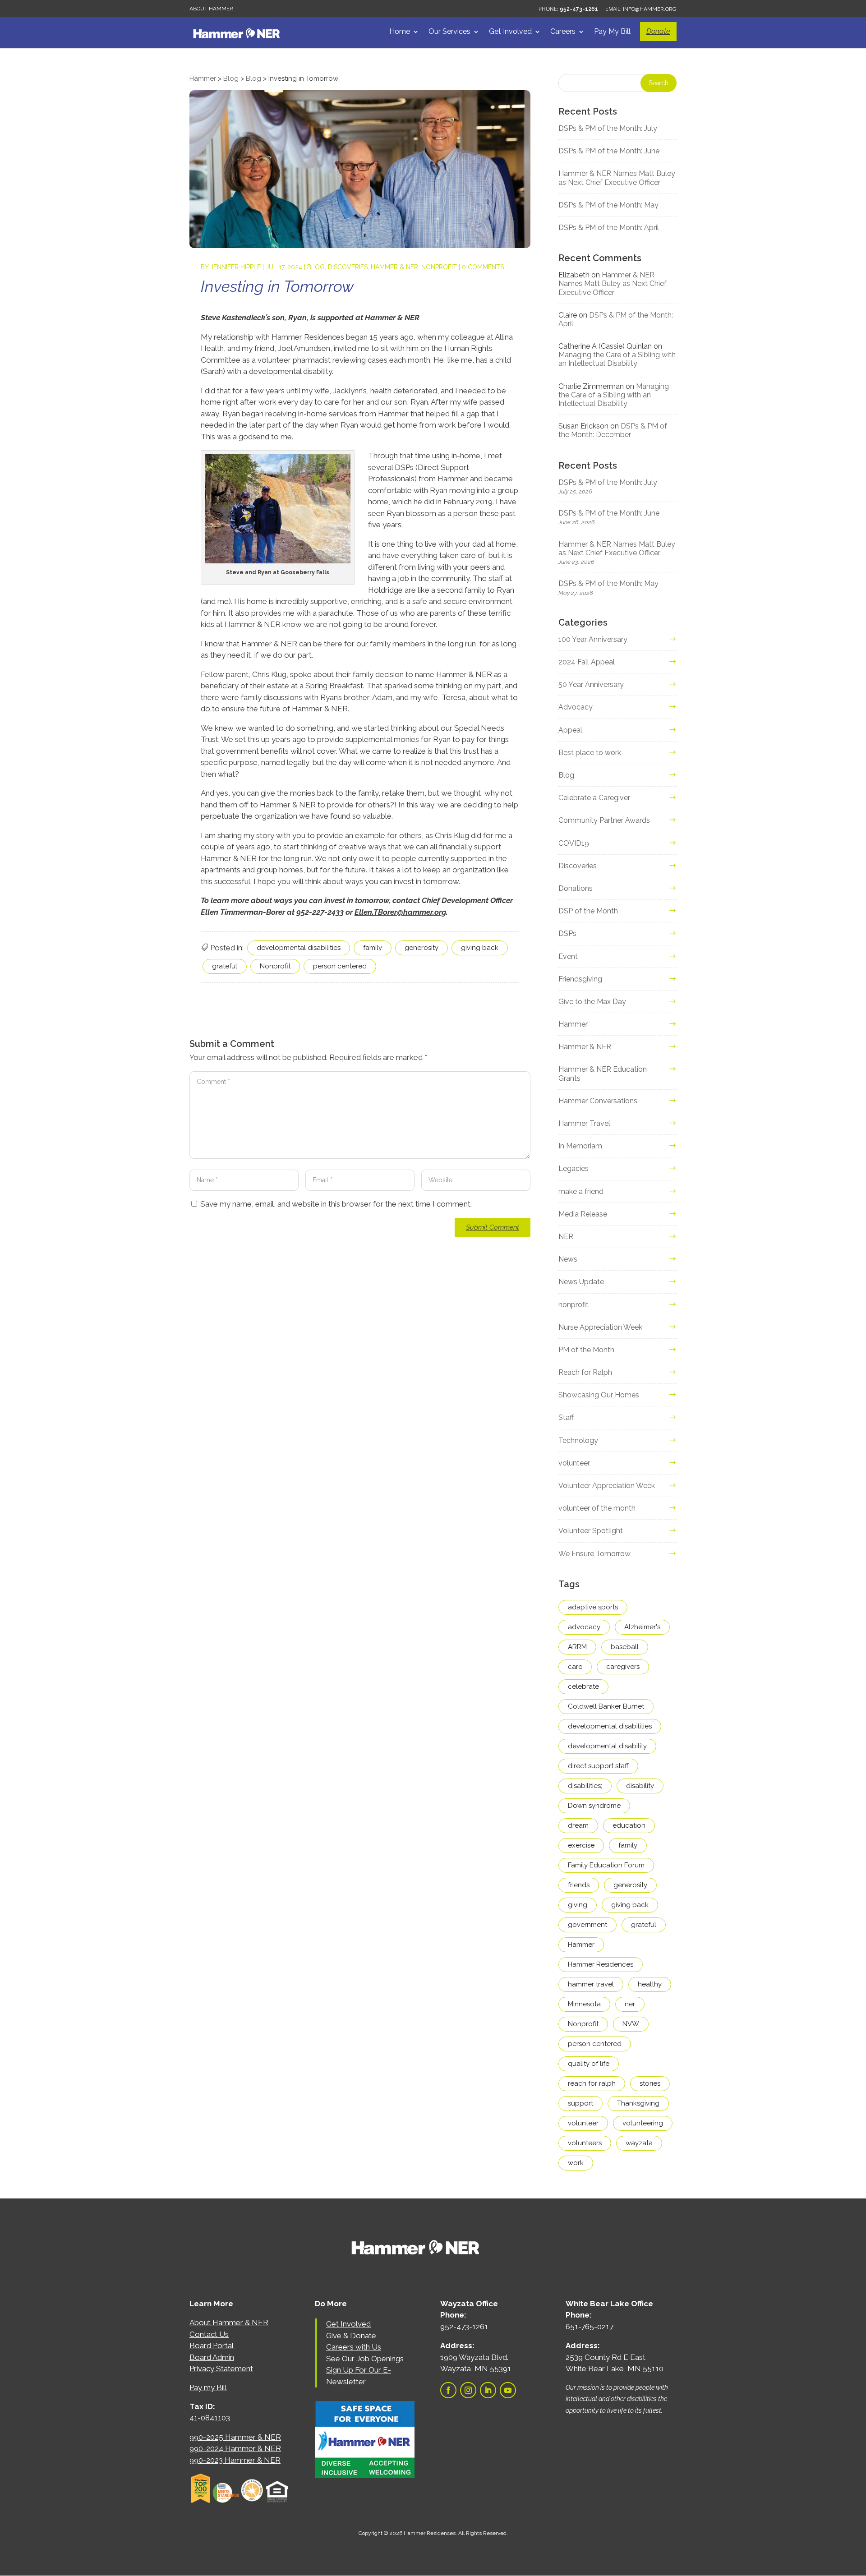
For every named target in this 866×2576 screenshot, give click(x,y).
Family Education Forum (606, 1865)
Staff (566, 1417)
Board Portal (212, 2346)
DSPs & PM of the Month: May (608, 205)
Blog (316, 267)
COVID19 (574, 843)
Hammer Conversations (598, 1101)
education (629, 1825)
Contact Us (209, 2334)
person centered (340, 966)
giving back (480, 948)
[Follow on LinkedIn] (488, 2390)
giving (578, 1905)
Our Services (449, 32)
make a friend (581, 1191)
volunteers (585, 2143)
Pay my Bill (208, 2387)
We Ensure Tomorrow (594, 1554)
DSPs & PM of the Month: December (613, 430)
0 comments (483, 267)
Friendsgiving (580, 979)
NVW (631, 2024)
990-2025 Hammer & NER (235, 2437)
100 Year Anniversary (593, 639)
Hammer (573, 1024)
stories (650, 2083)
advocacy (584, 1627)
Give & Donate (351, 2336)
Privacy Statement (221, 2369)
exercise (581, 1845)
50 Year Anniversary (591, 684)
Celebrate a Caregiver (594, 798)
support (580, 2103)
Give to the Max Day (592, 1002)
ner (630, 2004)
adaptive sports (593, 1607)
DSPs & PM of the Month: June (609, 151)
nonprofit (439, 267)
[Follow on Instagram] (468, 2390)
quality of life (589, 2064)
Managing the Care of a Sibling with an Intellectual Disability (617, 359)
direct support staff (598, 1766)
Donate (658, 31)
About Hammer (211, 9)
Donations (576, 888)
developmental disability (607, 1746)
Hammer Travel (584, 1123)
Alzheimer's (642, 1627)
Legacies (573, 1168)
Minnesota (584, 2004)
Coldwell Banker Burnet (606, 1706)
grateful (225, 966)
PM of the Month (586, 1350)
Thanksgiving (638, 2103)
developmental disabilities (299, 948)
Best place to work (590, 753)
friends (579, 1885)
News (568, 1259)
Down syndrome (594, 1806)
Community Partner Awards (604, 820)
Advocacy (576, 707)
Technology (578, 1440)
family (373, 948)
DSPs (567, 933)
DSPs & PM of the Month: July (608, 128)
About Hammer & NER (229, 2323)
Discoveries (348, 267)
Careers (563, 32)
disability (640, 1786)
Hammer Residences (601, 1964)
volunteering (643, 2123)
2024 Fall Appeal (587, 662)
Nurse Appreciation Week (600, 1327)
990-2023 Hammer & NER (235, 2460)
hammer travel (591, 1984)
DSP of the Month (588, 911)
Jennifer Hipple (235, 267)
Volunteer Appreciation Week (607, 1486)
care (575, 1667)
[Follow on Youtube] (508, 2390)
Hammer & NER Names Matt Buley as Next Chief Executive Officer (617, 178)
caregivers (623, 1667)
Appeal (570, 730)
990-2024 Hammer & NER (235, 2448)
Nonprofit (275, 966)
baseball (625, 1647)
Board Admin (212, 2357)
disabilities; (585, 1786)
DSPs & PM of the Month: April (609, 228)
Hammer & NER (394, 267)
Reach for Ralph (585, 1372)
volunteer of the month (597, 1508)
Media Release (583, 1214)
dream (578, 1825)
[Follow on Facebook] (448, 2390)
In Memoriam (580, 1146)
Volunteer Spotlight (591, 1531)
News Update (581, 1282)
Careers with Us (354, 2347)
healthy (650, 1984)
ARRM (577, 1647)
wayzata (639, 2143)
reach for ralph (592, 2083)
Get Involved (510, 32)
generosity (421, 948)
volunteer (574, 1463)
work (576, 2163)
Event (568, 956)
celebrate (583, 1687)
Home (400, 32)
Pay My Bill (612, 32)
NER (566, 1237)
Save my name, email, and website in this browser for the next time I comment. (336, 1204)
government (587, 1925)
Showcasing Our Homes (599, 1395)
